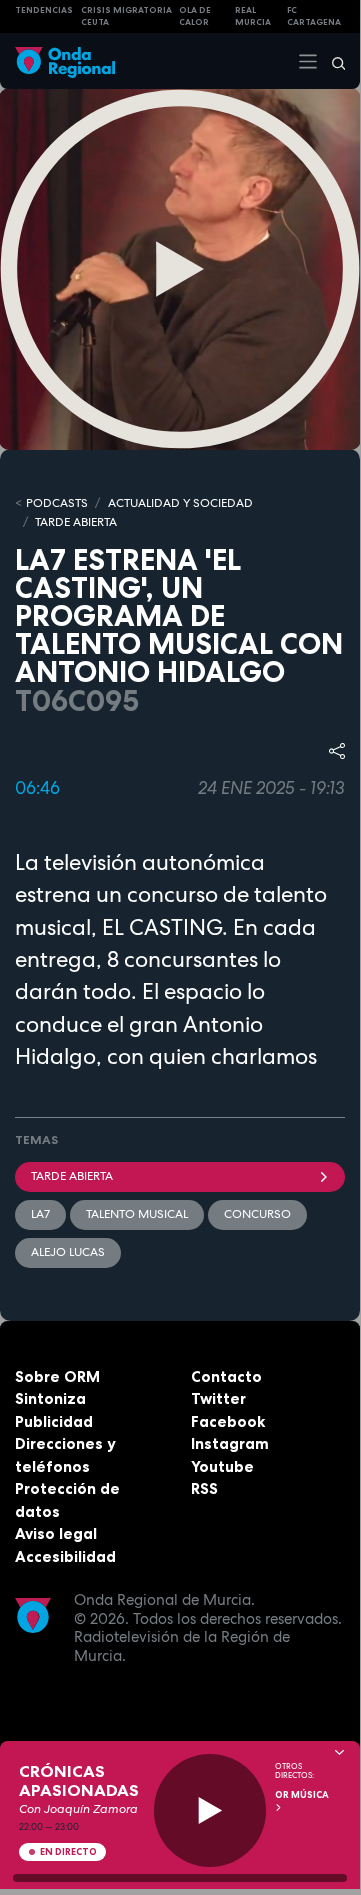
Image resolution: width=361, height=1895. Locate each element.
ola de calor (195, 16)
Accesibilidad (65, 1556)
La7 (40, 1214)
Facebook (228, 1421)
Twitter (218, 1398)
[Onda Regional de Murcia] (65, 60)
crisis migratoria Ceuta (126, 16)
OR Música (302, 1795)
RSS (204, 1488)
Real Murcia (253, 16)
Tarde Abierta (72, 1176)
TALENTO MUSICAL (137, 1214)
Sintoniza (50, 1398)
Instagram (230, 1443)
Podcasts (57, 503)
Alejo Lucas (68, 1252)
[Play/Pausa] (210, 1810)
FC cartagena (314, 16)
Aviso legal (56, 1533)
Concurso (257, 1214)
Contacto (226, 1376)
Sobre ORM (57, 1376)
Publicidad (54, 1421)
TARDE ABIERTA (76, 522)
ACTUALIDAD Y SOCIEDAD (180, 503)
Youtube (222, 1466)
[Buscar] (332, 61)
